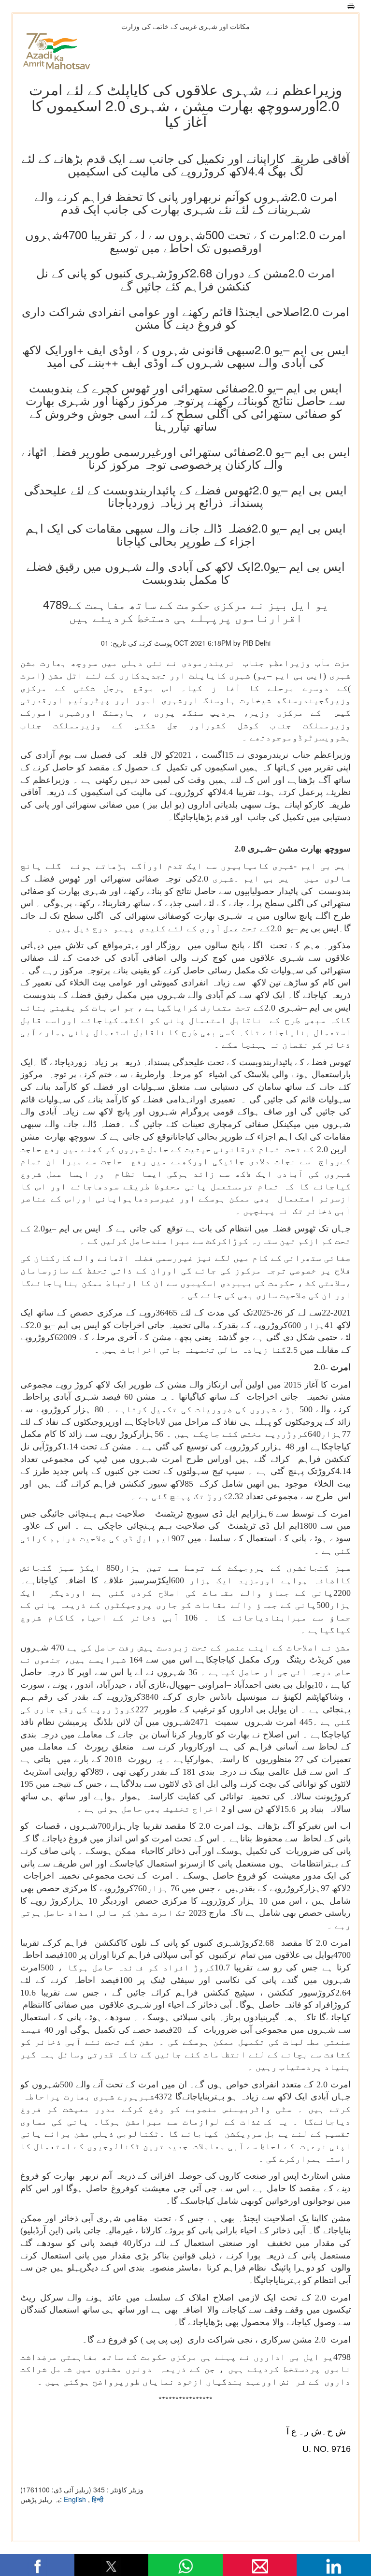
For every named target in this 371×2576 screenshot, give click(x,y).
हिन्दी (98, 2499)
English (76, 2499)
